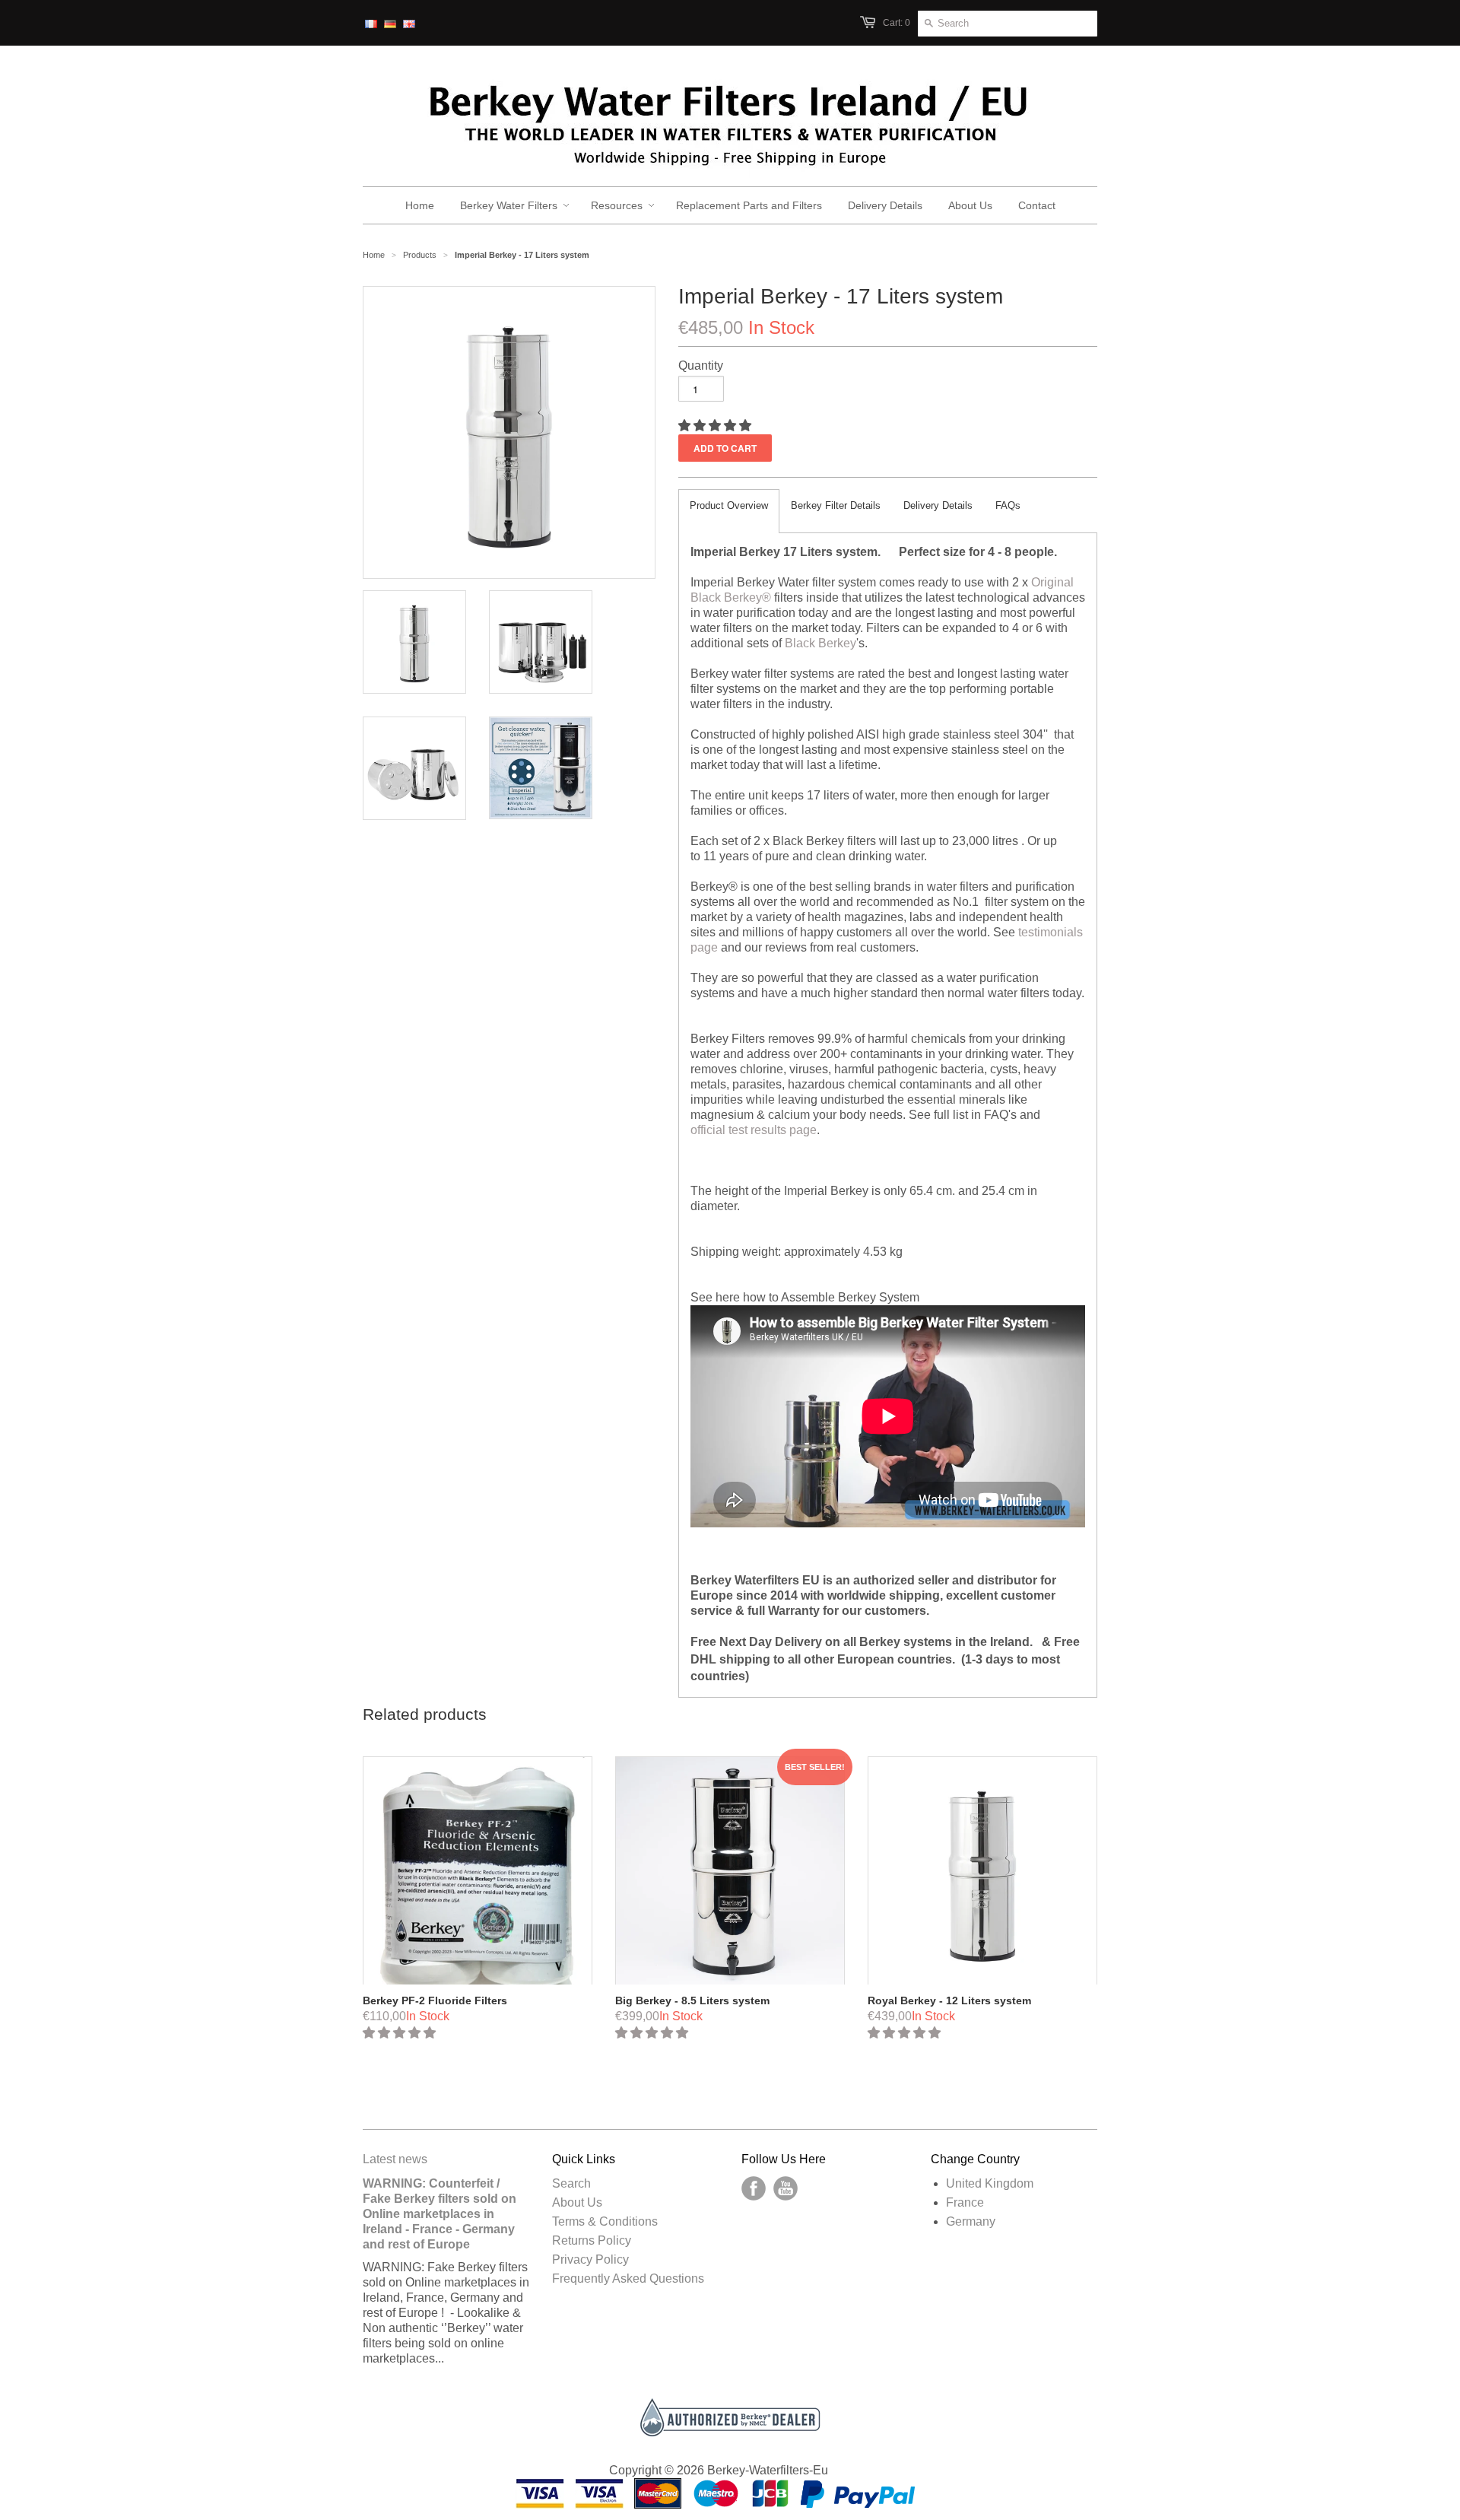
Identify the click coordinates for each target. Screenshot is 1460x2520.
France (965, 2202)
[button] (716, 426)
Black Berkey (820, 643)
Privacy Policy (590, 2259)
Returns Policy (592, 2240)
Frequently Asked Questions (628, 2278)
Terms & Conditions (605, 2221)
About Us (577, 2202)
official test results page (754, 1130)
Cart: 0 (897, 23)
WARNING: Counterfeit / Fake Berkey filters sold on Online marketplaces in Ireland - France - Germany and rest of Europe (440, 2214)
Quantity (701, 365)
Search (571, 2183)
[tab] (729, 511)
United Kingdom (990, 2183)
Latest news (395, 2159)
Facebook (754, 2188)
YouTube (786, 2188)
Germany (971, 2221)
